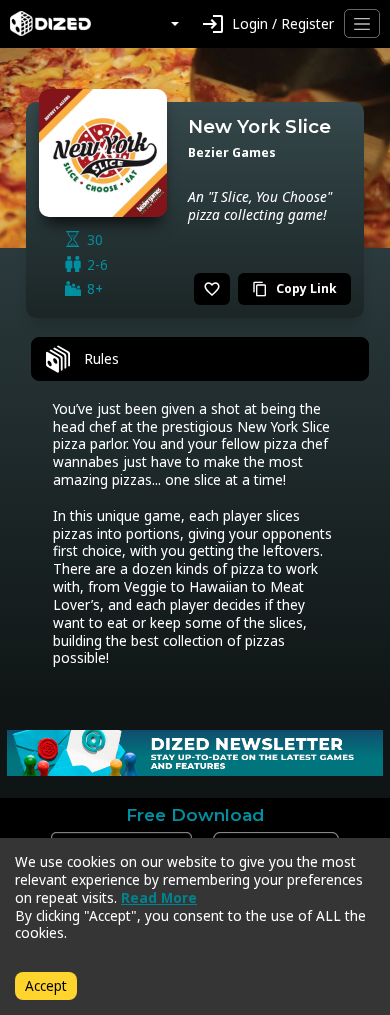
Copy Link (294, 288)
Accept (46, 985)
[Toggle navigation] (362, 23)
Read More (159, 897)
